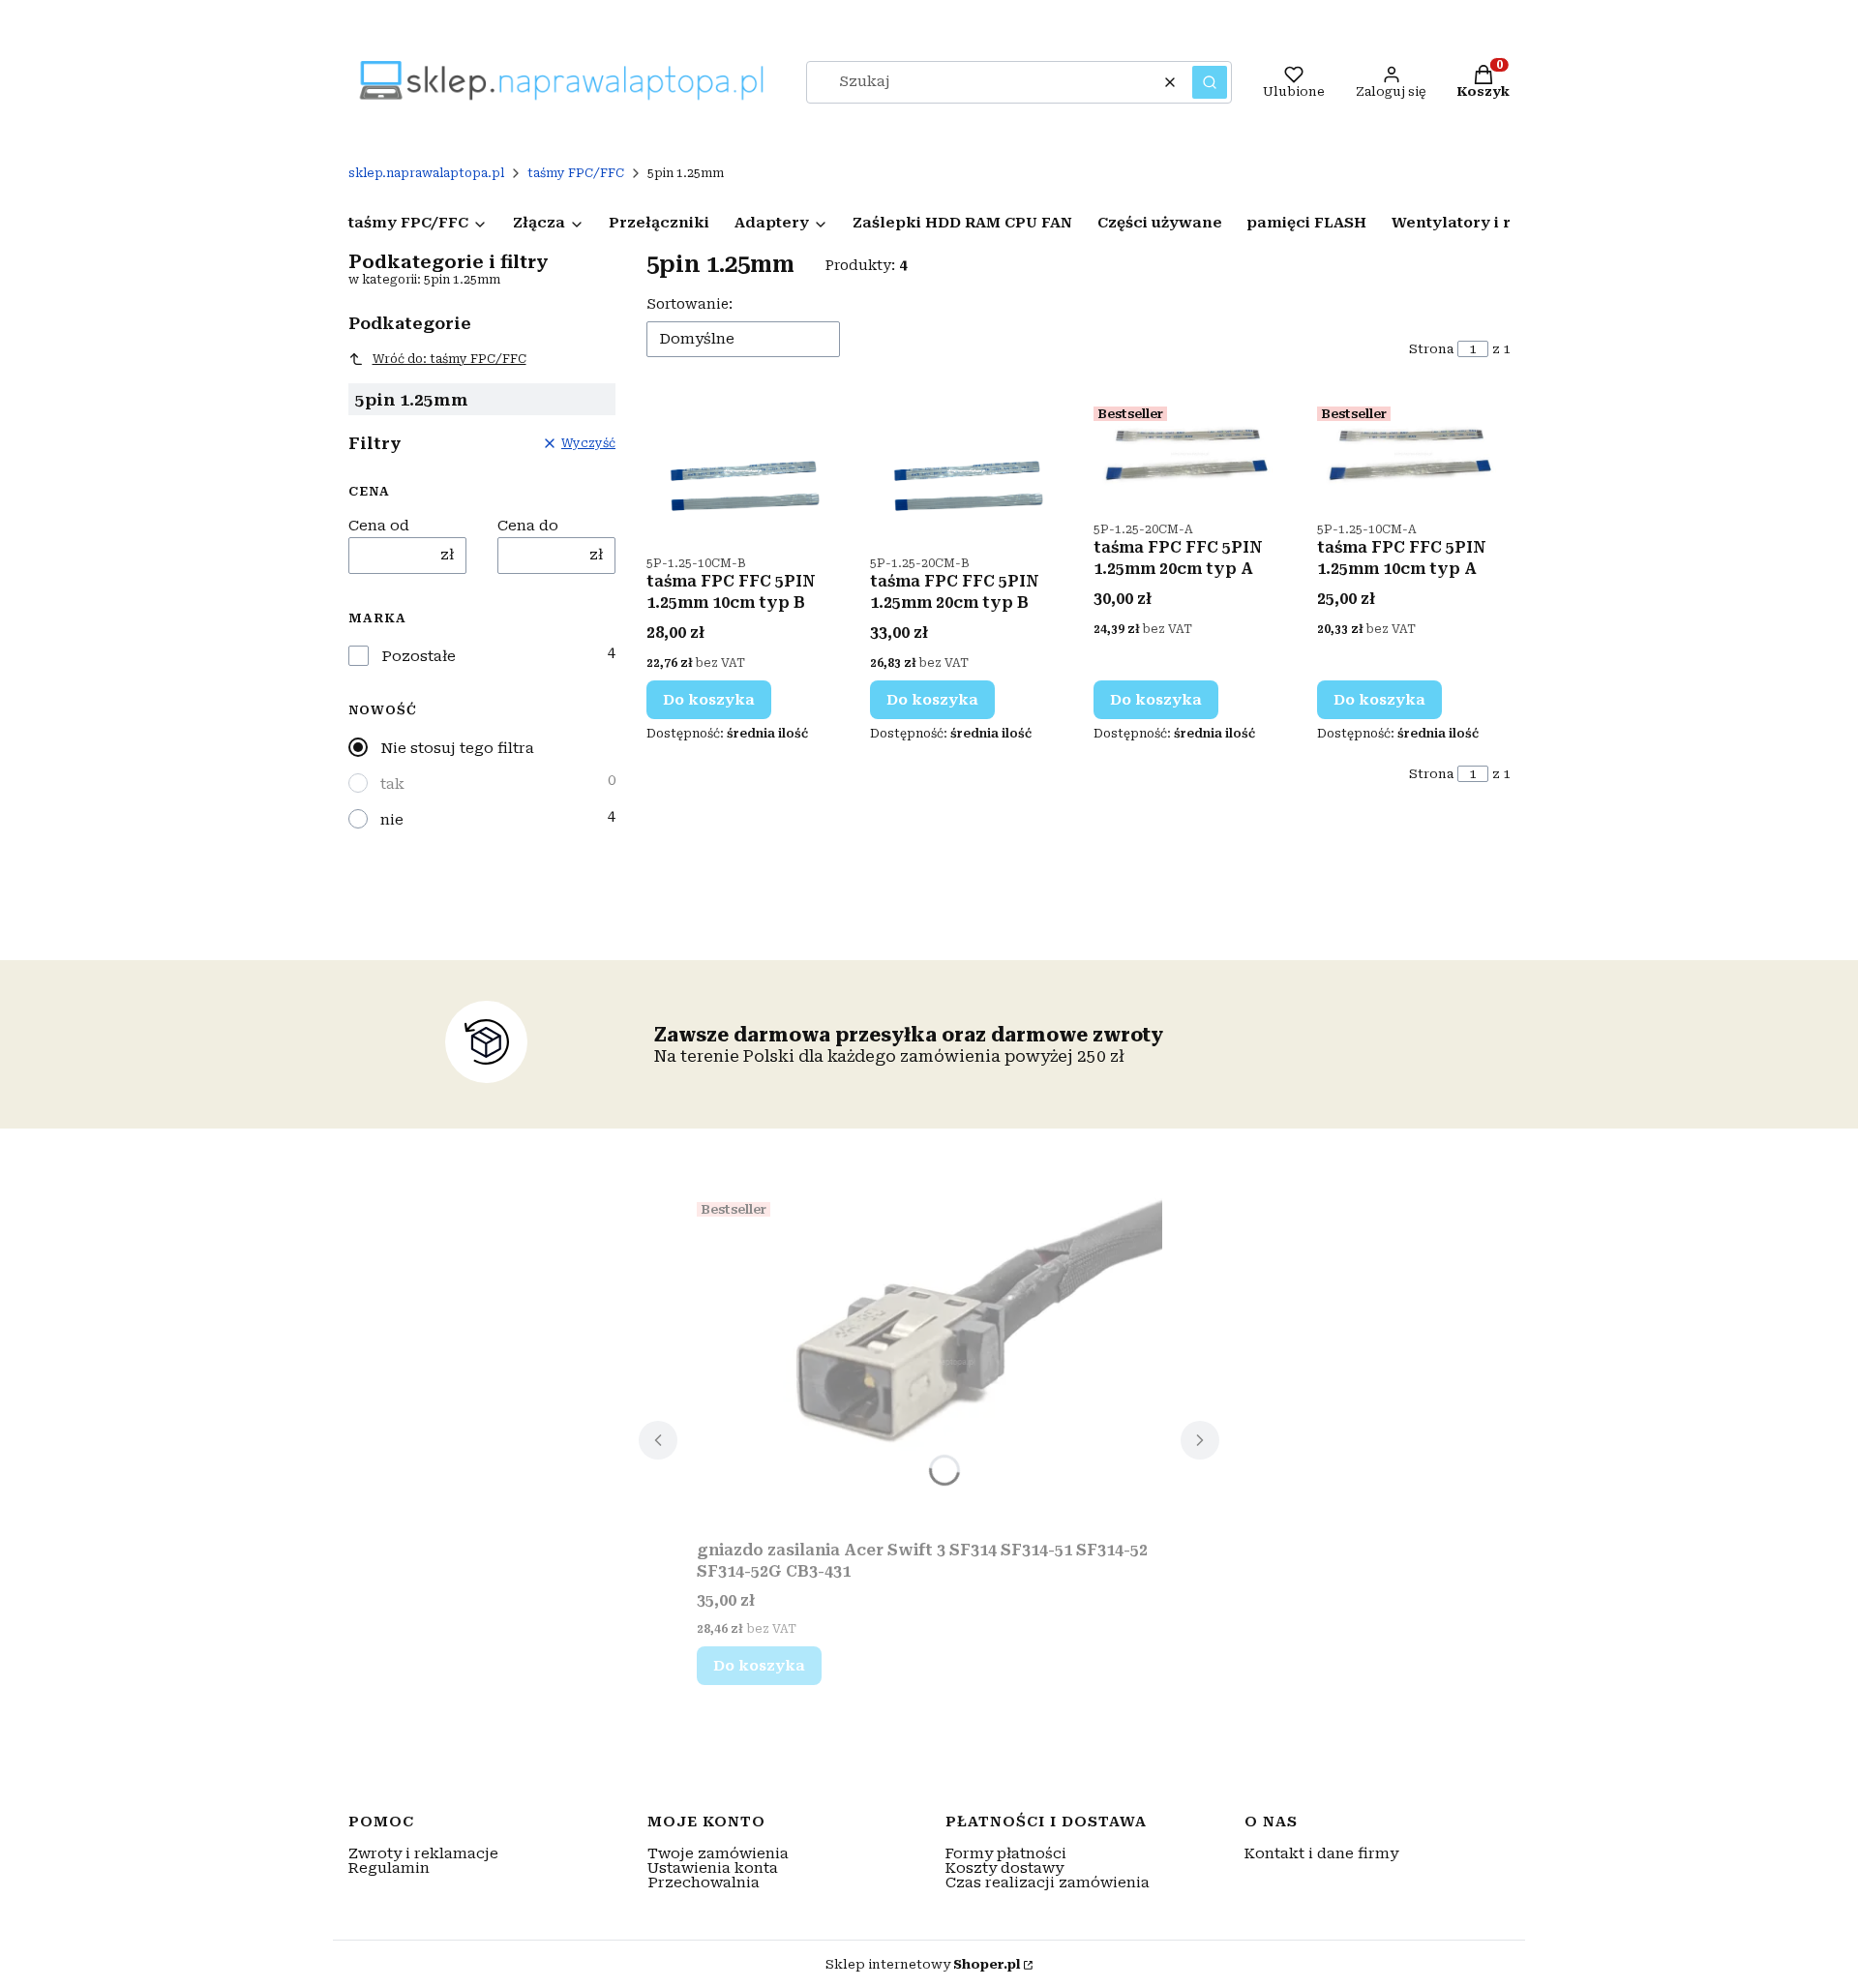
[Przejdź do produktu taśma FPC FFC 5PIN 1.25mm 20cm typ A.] (1190, 454)
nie (392, 820)
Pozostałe (419, 657)
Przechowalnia (704, 1883)
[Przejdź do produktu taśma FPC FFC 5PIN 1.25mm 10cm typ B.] (743, 471)
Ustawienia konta (713, 1868)
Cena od (379, 526)
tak (392, 784)
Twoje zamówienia (718, 1853)
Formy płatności (1006, 1853)
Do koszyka (709, 700)
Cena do (528, 526)
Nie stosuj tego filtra (457, 748)
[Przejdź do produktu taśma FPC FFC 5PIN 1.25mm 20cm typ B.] (966, 471)
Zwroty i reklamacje (423, 1853)
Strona (1431, 349)
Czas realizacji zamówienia (1048, 1883)
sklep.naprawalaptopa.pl (426, 173)
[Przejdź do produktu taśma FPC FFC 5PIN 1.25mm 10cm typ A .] (1413, 454)
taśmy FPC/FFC (576, 173)
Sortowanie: (689, 304)
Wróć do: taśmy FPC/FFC (450, 359)
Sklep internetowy (923, 1964)
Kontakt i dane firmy (1321, 1853)
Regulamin (389, 1868)
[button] (1210, 82)
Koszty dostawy (1004, 1868)
